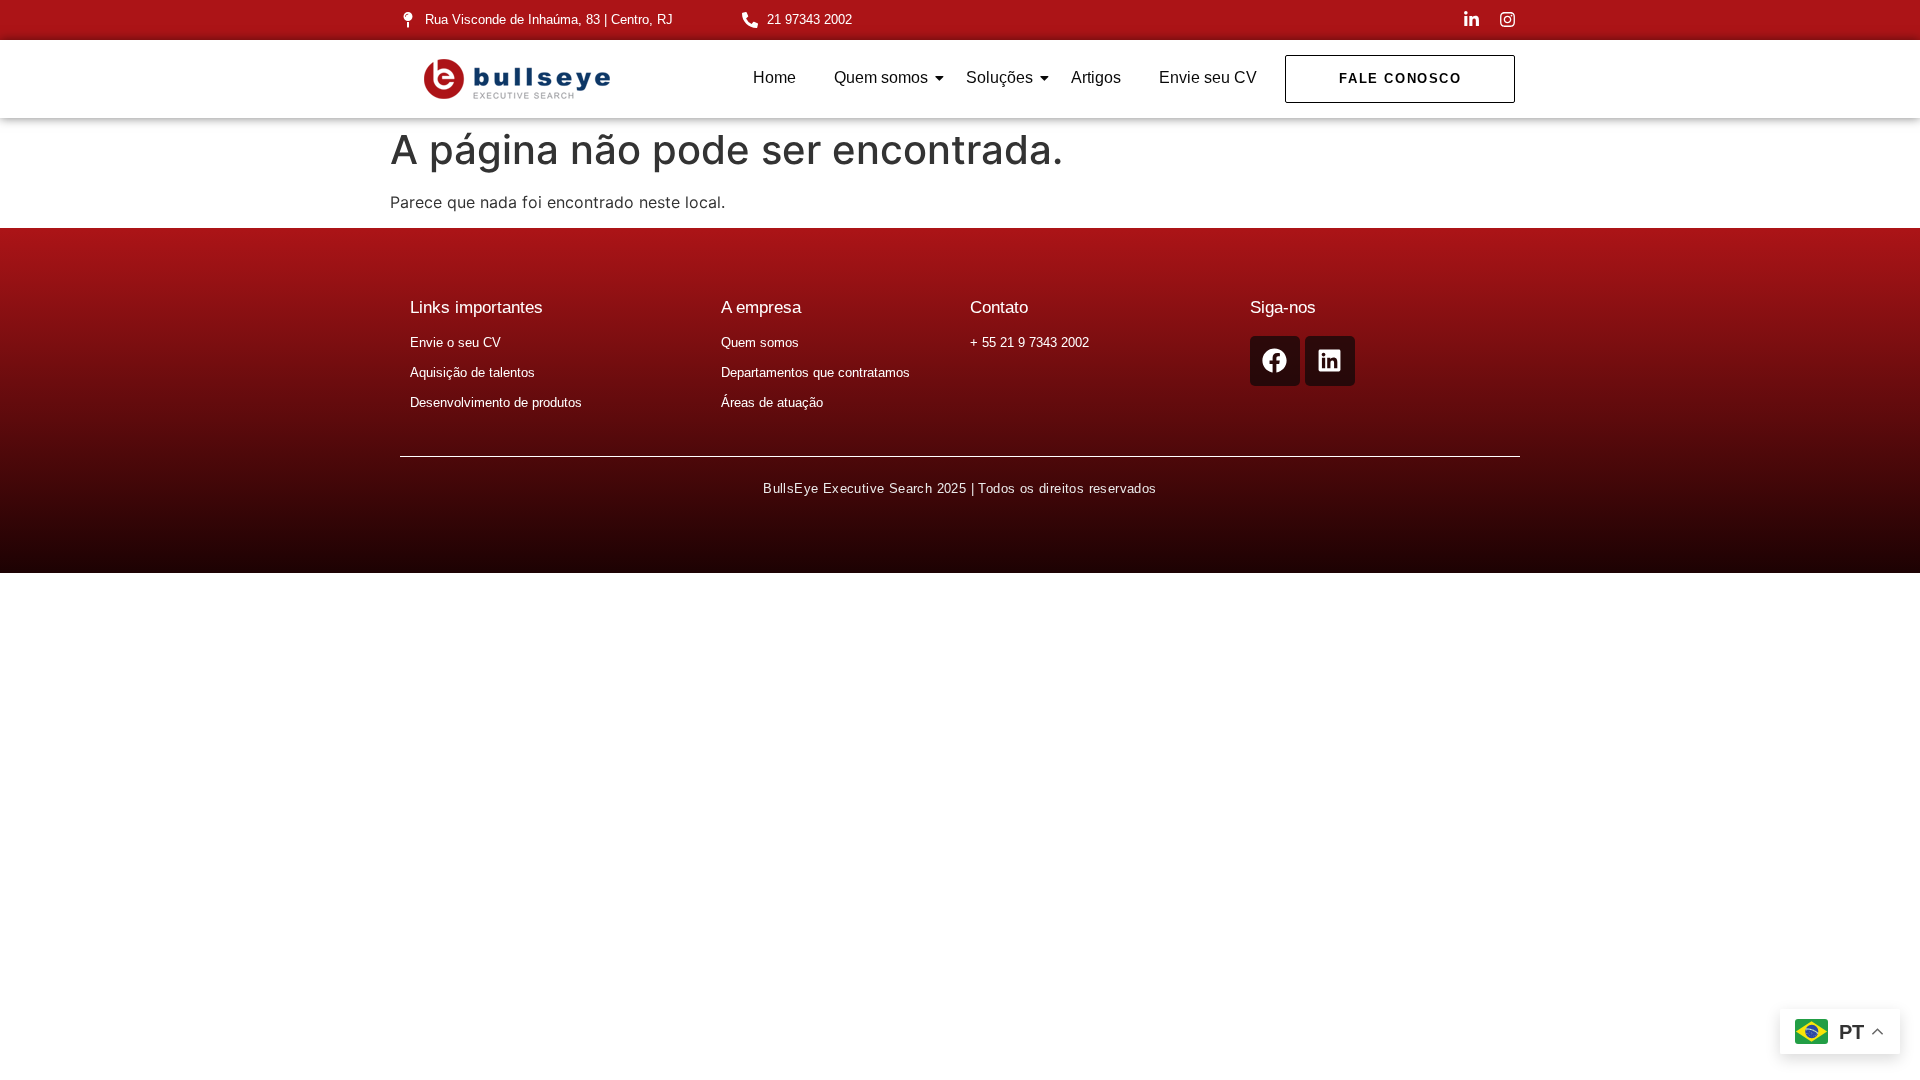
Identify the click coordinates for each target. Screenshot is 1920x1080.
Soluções (999, 77)
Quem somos (881, 77)
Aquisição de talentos (472, 372)
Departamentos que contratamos (815, 372)
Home (774, 77)
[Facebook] (1275, 361)
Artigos (1096, 77)
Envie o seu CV (455, 342)
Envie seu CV (1208, 77)
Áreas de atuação (772, 402)
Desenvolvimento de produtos (496, 402)
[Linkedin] (1330, 361)
